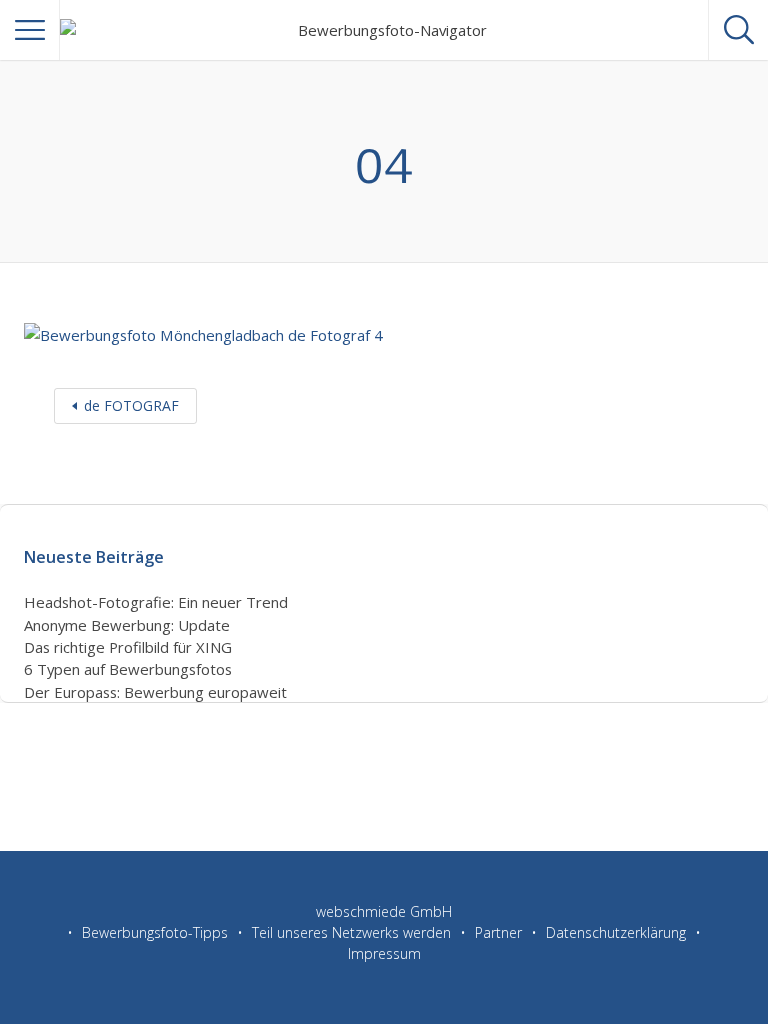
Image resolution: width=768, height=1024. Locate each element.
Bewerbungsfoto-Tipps (155, 932)
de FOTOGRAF (131, 405)
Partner (498, 932)
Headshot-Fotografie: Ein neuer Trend (156, 602)
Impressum (384, 953)
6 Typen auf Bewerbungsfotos (128, 669)
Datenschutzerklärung (616, 932)
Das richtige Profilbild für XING (128, 647)
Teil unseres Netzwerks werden (351, 932)
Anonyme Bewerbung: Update (127, 625)
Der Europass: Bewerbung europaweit (155, 692)
